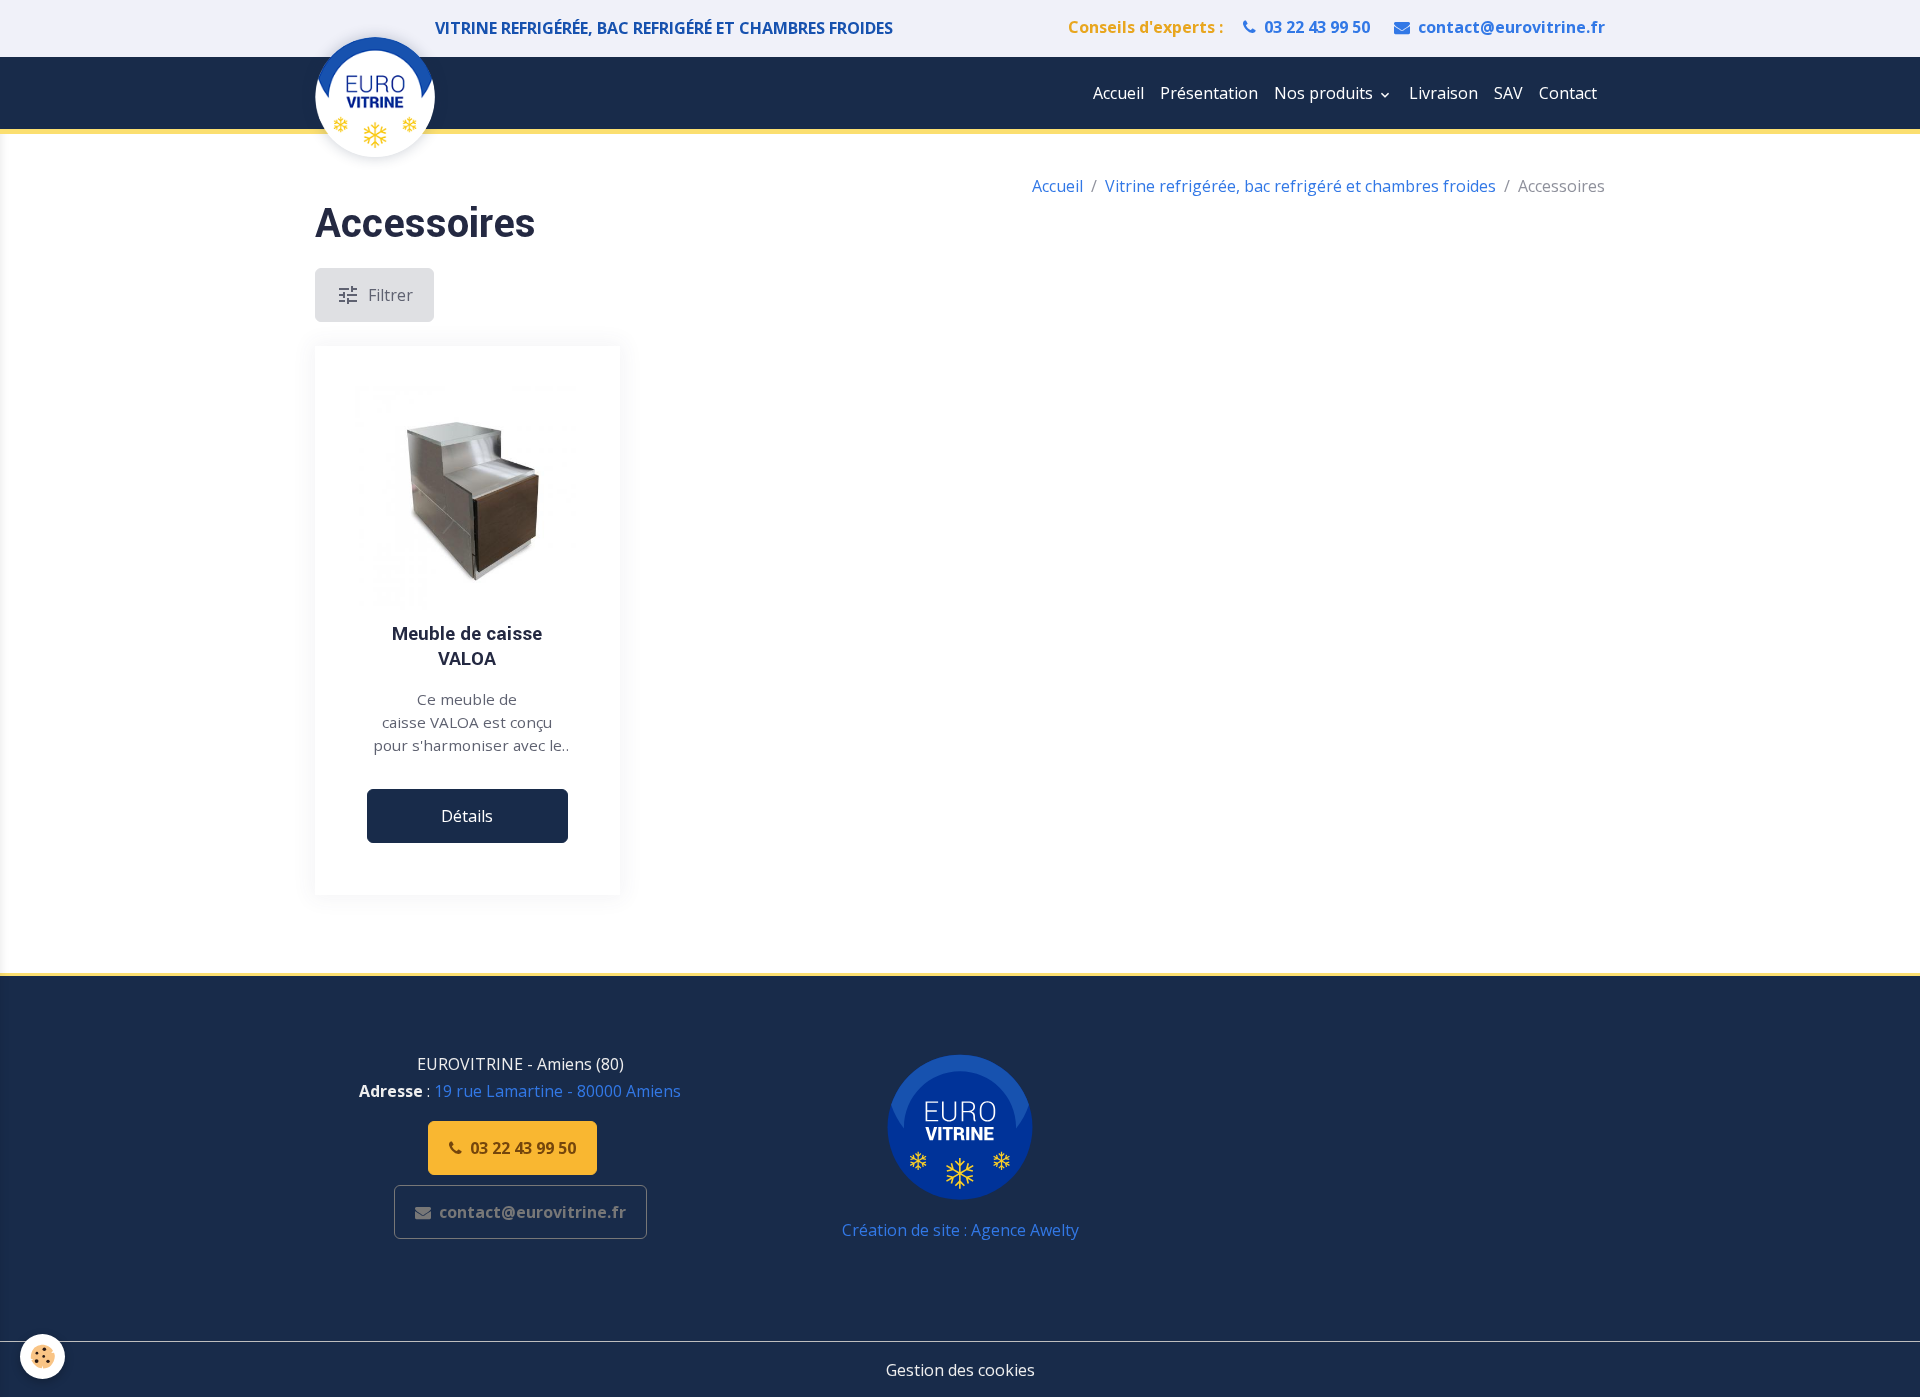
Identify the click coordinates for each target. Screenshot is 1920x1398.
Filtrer (390, 295)
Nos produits (1325, 93)
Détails (467, 816)
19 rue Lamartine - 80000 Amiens (557, 1091)
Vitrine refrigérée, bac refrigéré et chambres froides (1300, 186)
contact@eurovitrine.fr (1511, 27)
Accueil (1118, 93)
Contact (1568, 93)
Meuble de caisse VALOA (467, 647)
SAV (1508, 93)
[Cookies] (42, 1356)
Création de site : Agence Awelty (960, 1230)
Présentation (1209, 93)
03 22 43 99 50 (1317, 27)
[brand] (379, 97)
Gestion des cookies (960, 1370)
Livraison (1443, 93)
